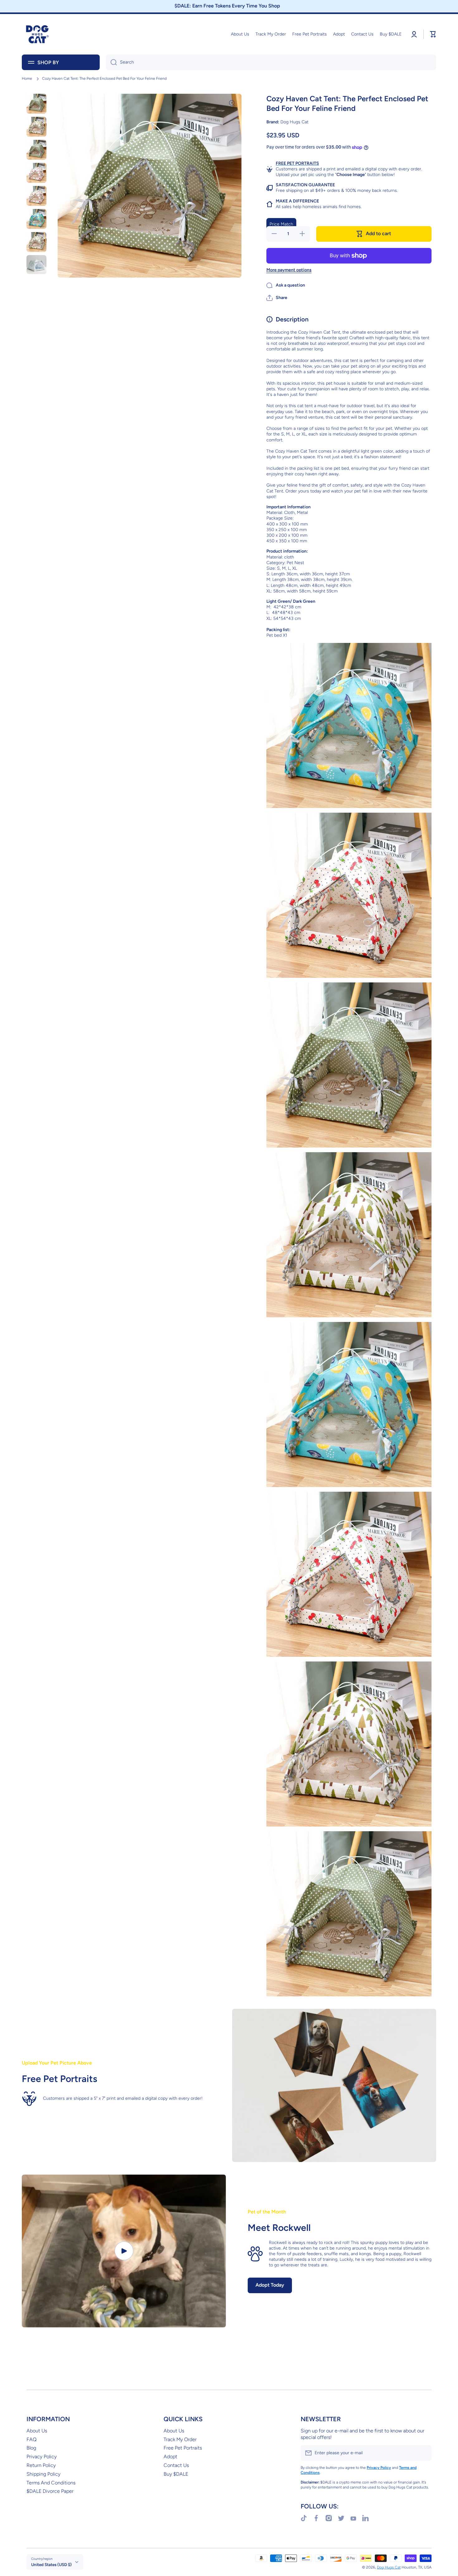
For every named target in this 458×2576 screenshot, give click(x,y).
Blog (31, 2448)
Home (27, 78)
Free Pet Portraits (183, 2448)
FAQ (31, 2439)
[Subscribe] (424, 2453)
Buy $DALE (176, 2474)
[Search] (111, 62)
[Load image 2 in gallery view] (36, 127)
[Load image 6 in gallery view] (36, 219)
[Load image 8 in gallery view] (36, 265)
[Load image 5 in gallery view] (36, 196)
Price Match (281, 224)
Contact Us (176, 2465)
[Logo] (37, 34)
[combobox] (271, 62)
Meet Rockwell (279, 2228)
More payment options (289, 270)
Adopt (170, 2457)
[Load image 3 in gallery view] (36, 150)
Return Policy (41, 2465)
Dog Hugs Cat (389, 2567)
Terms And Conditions (51, 2483)
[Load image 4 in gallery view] (36, 173)
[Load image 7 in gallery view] (36, 242)
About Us (37, 2431)
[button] (277, 298)
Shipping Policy (43, 2474)
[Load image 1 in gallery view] (36, 104)
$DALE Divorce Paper (50, 2491)
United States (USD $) (51, 2564)
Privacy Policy (42, 2457)
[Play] (124, 2251)
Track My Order (180, 2439)
